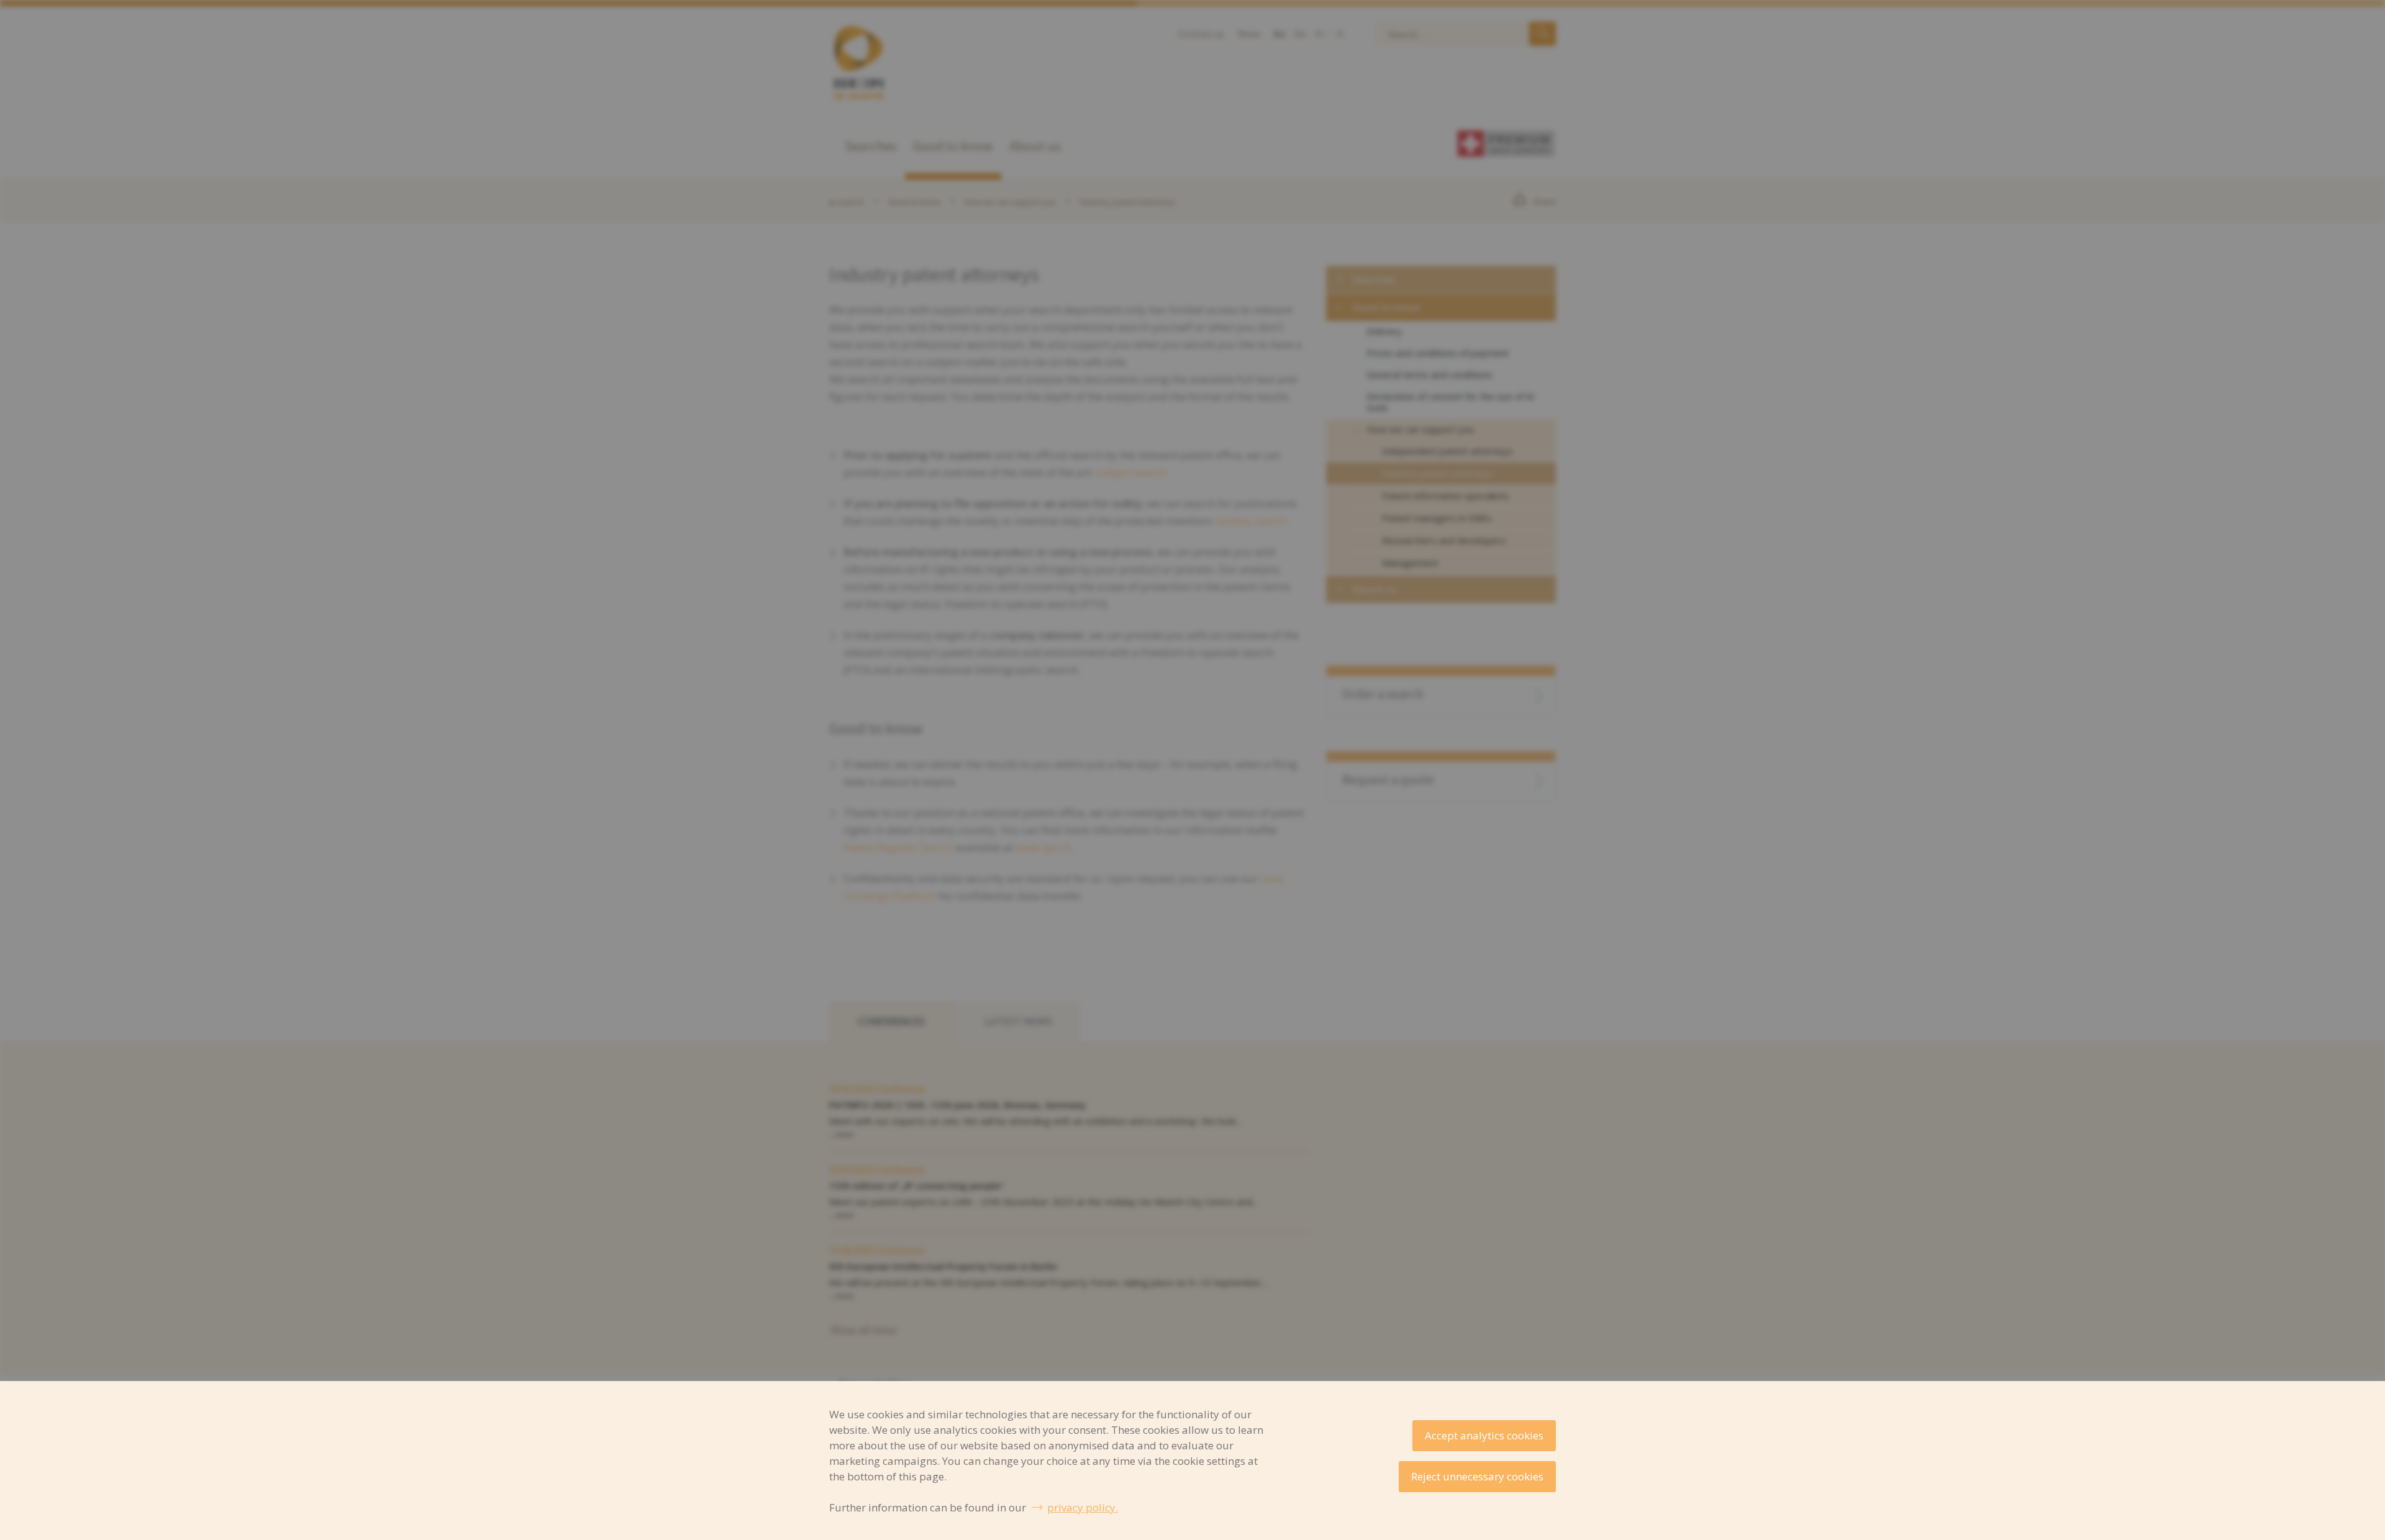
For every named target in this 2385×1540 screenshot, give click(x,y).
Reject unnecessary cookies (1477, 1476)
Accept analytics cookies (1484, 1435)
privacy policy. (1083, 1507)
